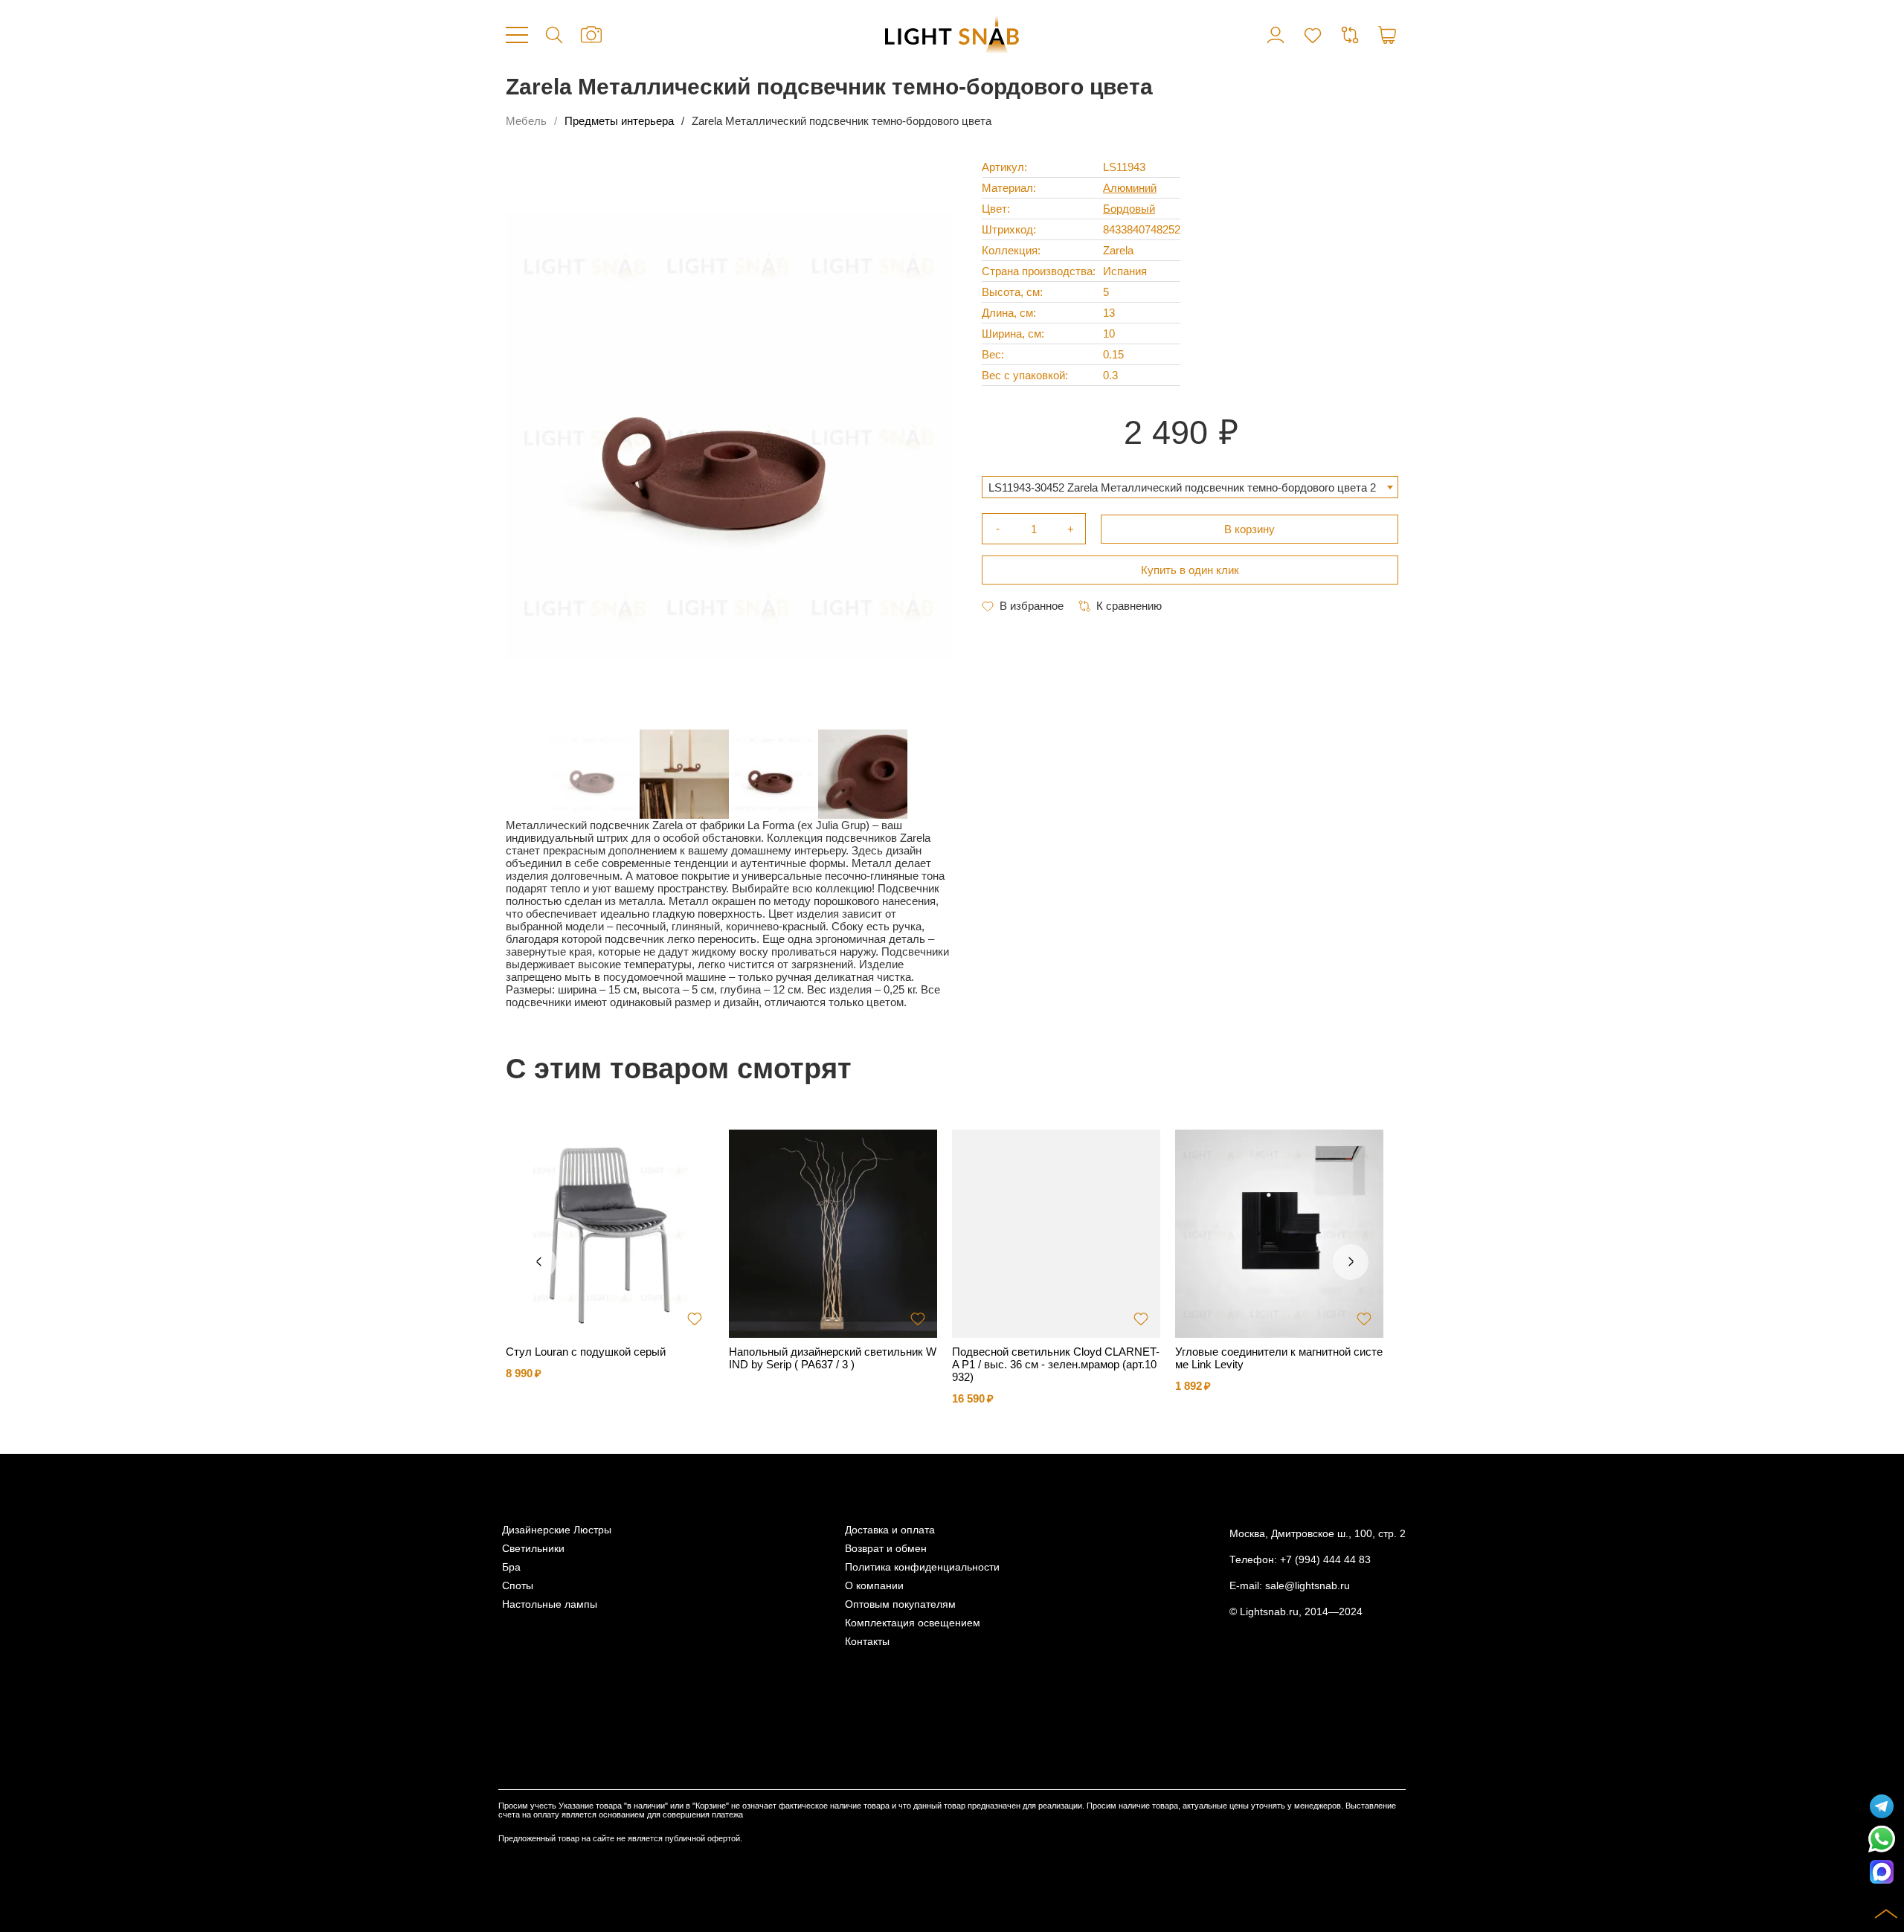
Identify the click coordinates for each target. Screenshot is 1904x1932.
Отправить (874, 1034)
